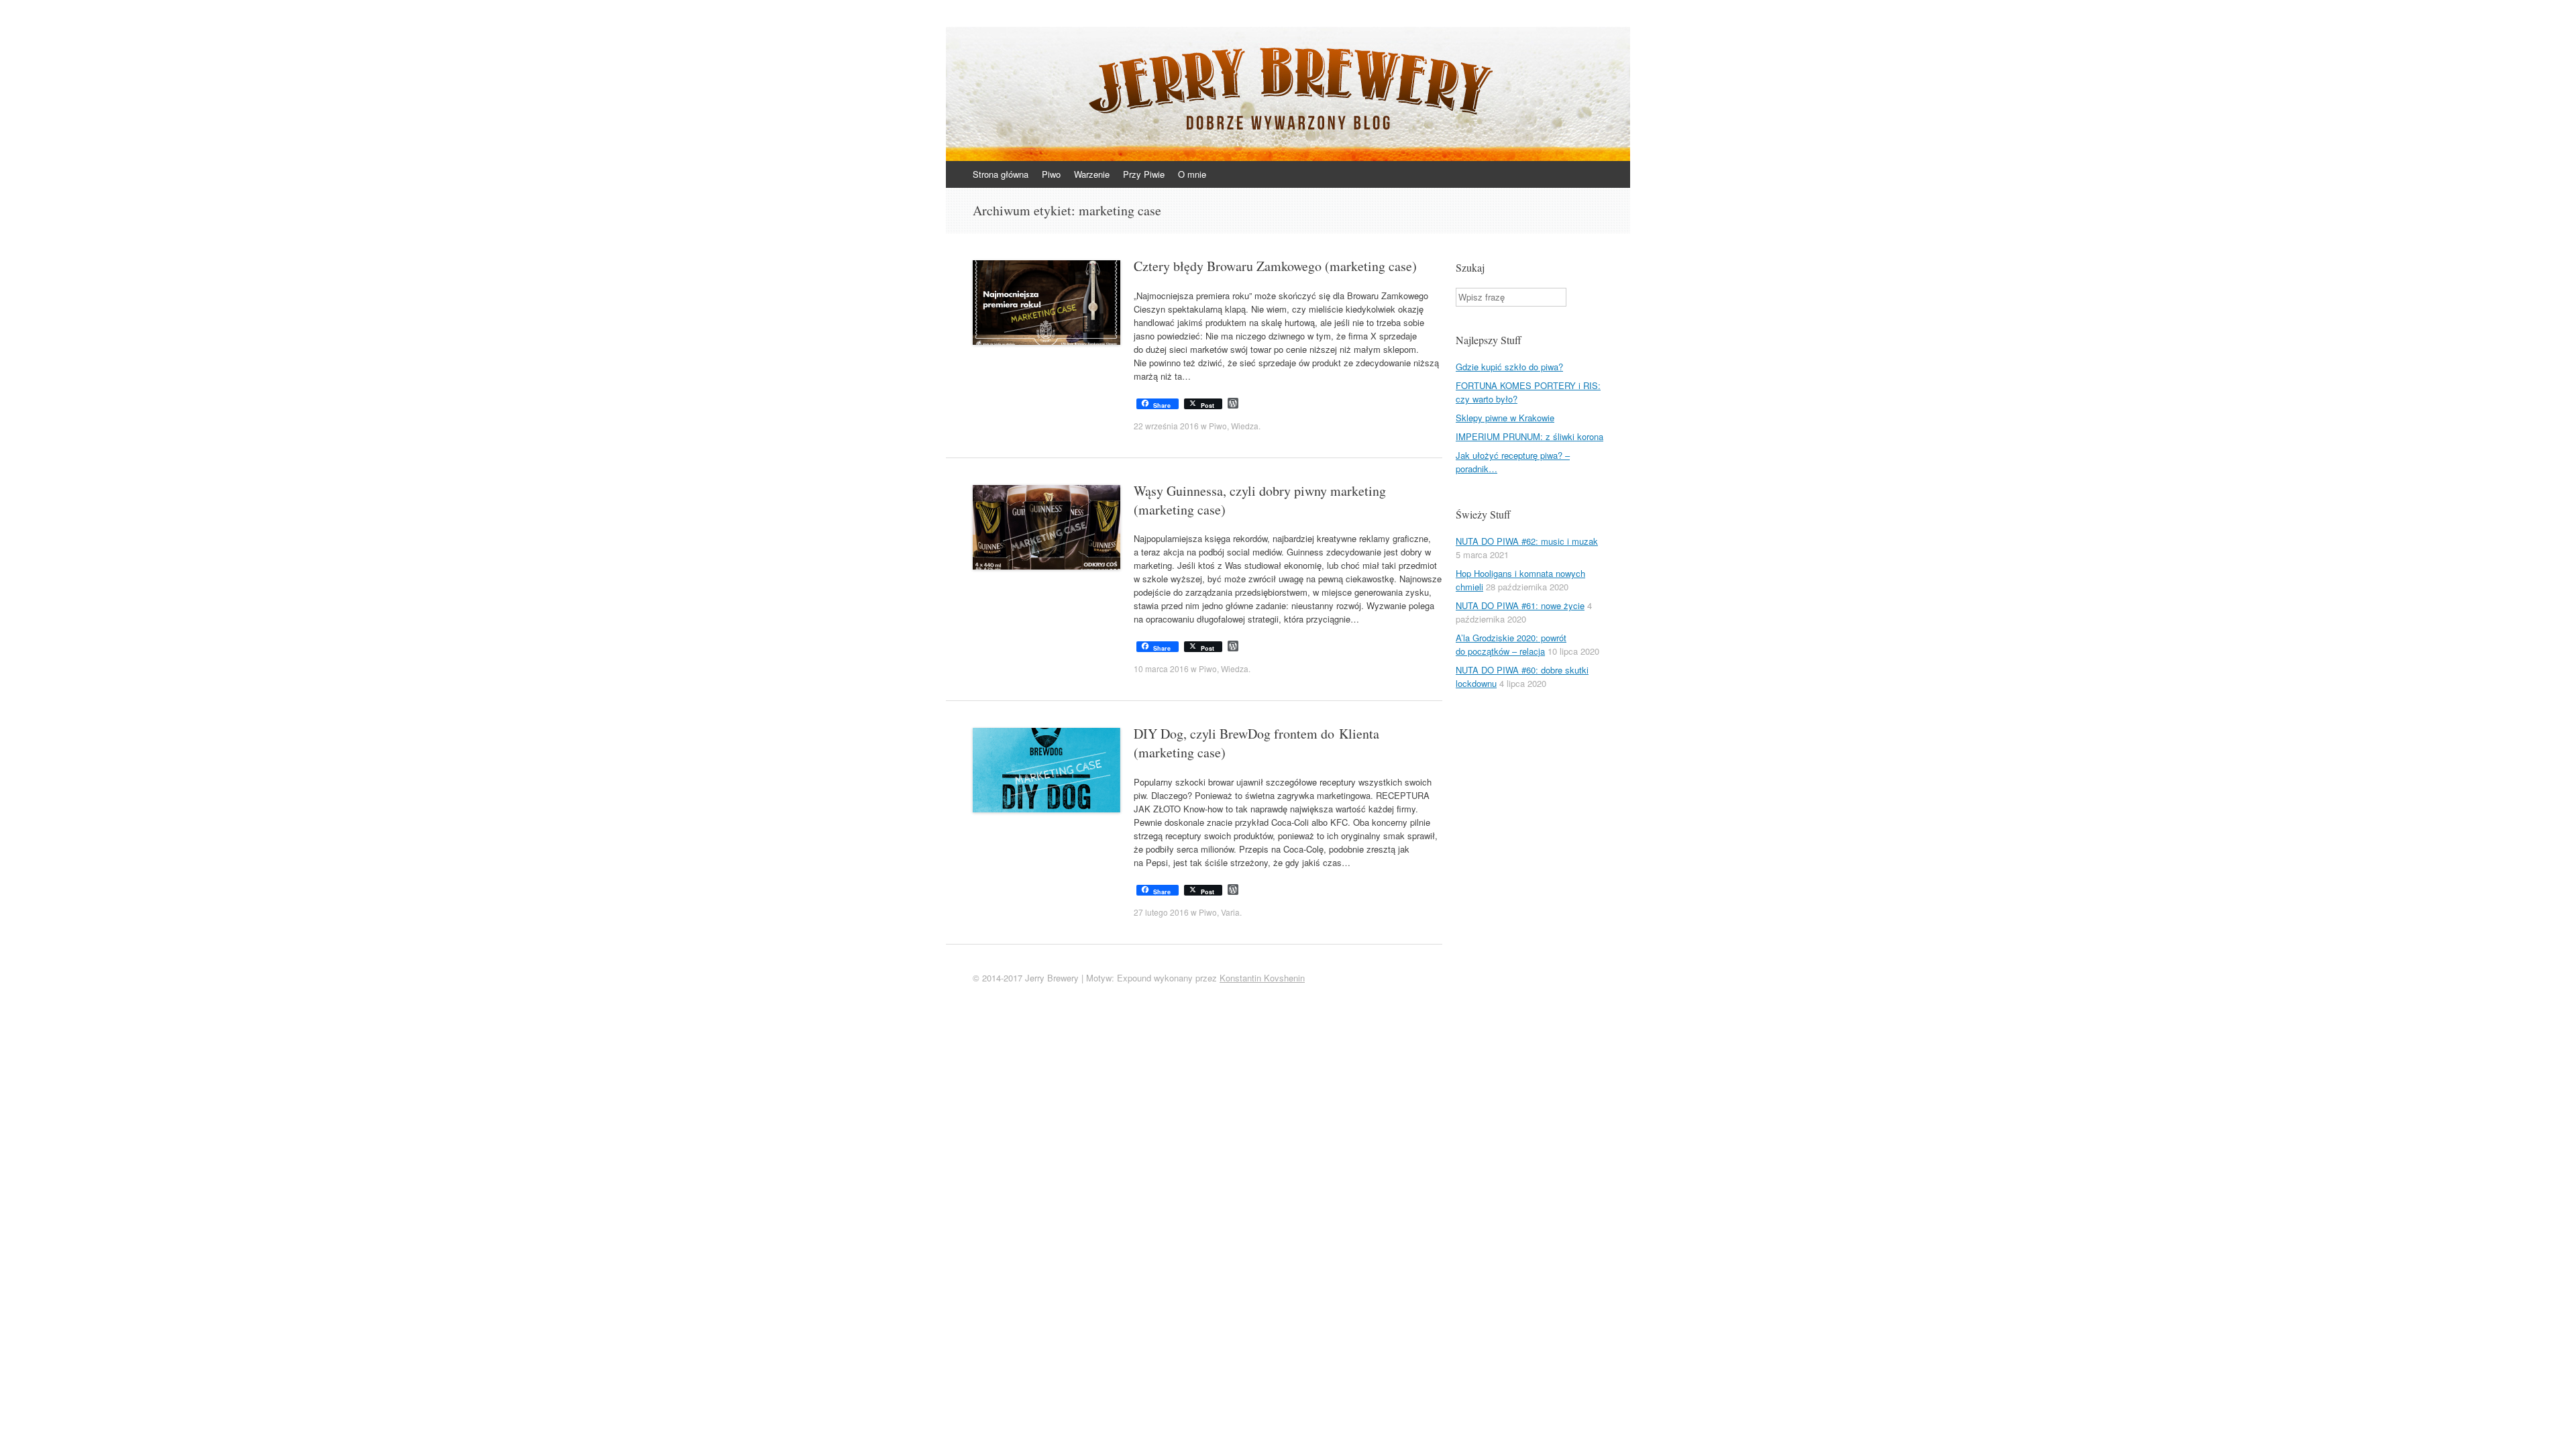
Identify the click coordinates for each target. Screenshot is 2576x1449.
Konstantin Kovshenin (1262, 978)
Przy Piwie (1144, 174)
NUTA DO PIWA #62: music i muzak (1527, 541)
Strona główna (1001, 174)
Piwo (1051, 174)
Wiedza (1245, 426)
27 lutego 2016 (1161, 912)
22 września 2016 (1166, 426)
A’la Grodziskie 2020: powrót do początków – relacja (1511, 644)
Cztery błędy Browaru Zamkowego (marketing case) (1275, 266)
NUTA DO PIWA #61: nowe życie (1520, 605)
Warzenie (1092, 174)
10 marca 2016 (1161, 668)
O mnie (1192, 174)
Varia (1230, 912)
